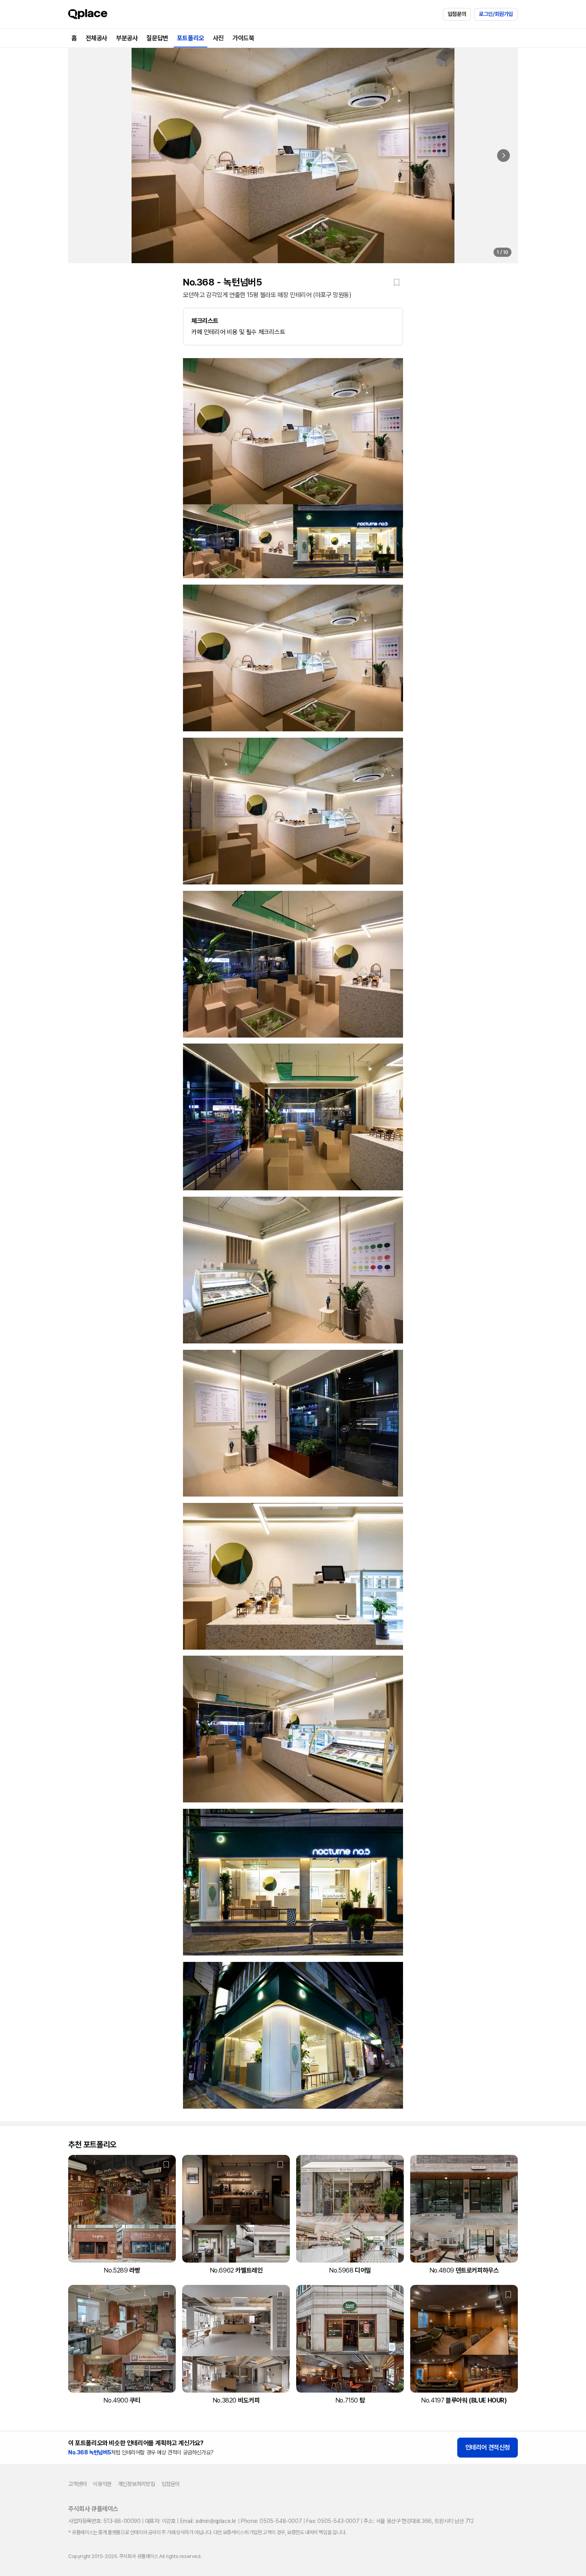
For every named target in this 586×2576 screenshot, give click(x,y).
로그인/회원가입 (496, 14)
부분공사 (127, 38)
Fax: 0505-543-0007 (333, 2521)
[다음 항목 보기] (503, 156)
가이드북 (243, 38)
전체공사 (96, 38)
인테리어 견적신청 (488, 2447)
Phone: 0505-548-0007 (271, 2521)
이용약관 (102, 2484)
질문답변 (157, 38)
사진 (218, 38)
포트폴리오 (191, 38)
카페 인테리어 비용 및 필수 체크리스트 (238, 326)
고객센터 (77, 2484)
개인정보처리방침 (137, 2484)
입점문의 (457, 14)
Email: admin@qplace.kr (208, 2521)
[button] (397, 282)
